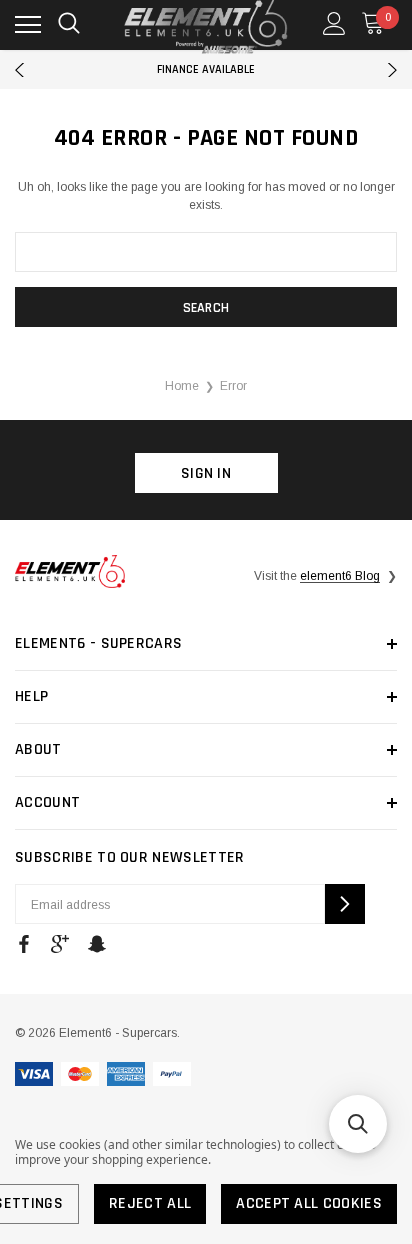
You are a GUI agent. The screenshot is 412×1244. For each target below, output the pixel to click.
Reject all (150, 1203)
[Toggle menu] (28, 25)
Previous (19, 70)
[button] (358, 1124)
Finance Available (206, 69)
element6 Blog (340, 576)
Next (393, 70)
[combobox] (206, 252)
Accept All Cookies (309, 1203)
